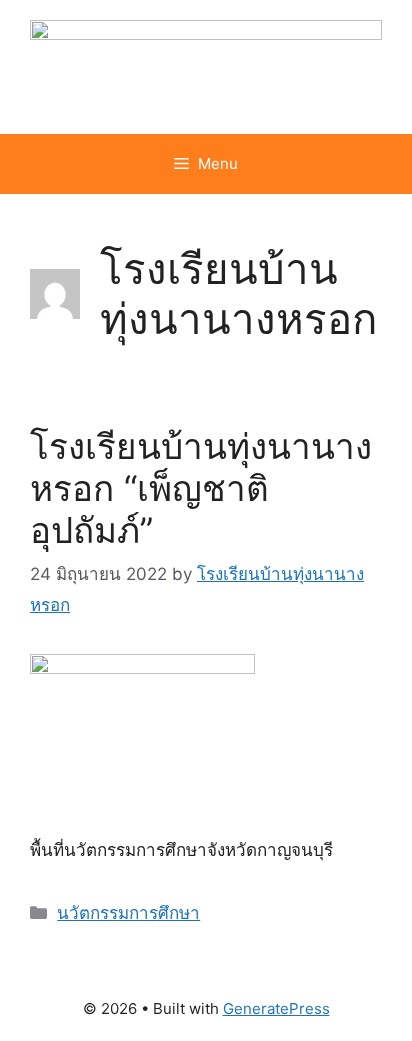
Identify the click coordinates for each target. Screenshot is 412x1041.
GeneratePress (276, 1008)
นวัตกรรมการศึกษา (128, 913)
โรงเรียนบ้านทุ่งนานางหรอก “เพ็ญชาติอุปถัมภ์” (201, 488)
